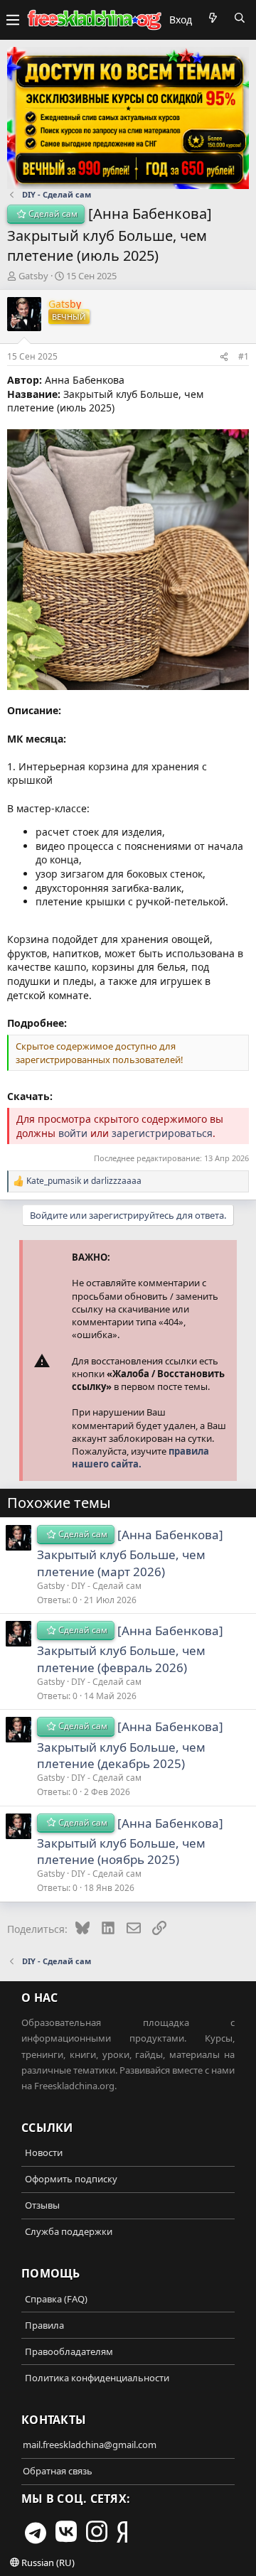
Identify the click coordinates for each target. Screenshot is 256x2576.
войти (73, 1133)
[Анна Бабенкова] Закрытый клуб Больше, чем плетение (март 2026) (130, 1553)
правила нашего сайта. (140, 1457)
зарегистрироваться (162, 1133)
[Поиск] (240, 18)
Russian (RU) (47, 2562)
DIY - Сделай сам (106, 1586)
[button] (13, 20)
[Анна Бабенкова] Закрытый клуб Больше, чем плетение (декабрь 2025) (130, 1745)
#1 (244, 356)
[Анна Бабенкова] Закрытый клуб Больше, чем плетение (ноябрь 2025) (130, 1842)
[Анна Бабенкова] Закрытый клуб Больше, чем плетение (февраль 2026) (130, 1649)
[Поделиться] (224, 357)
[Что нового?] (213, 18)
